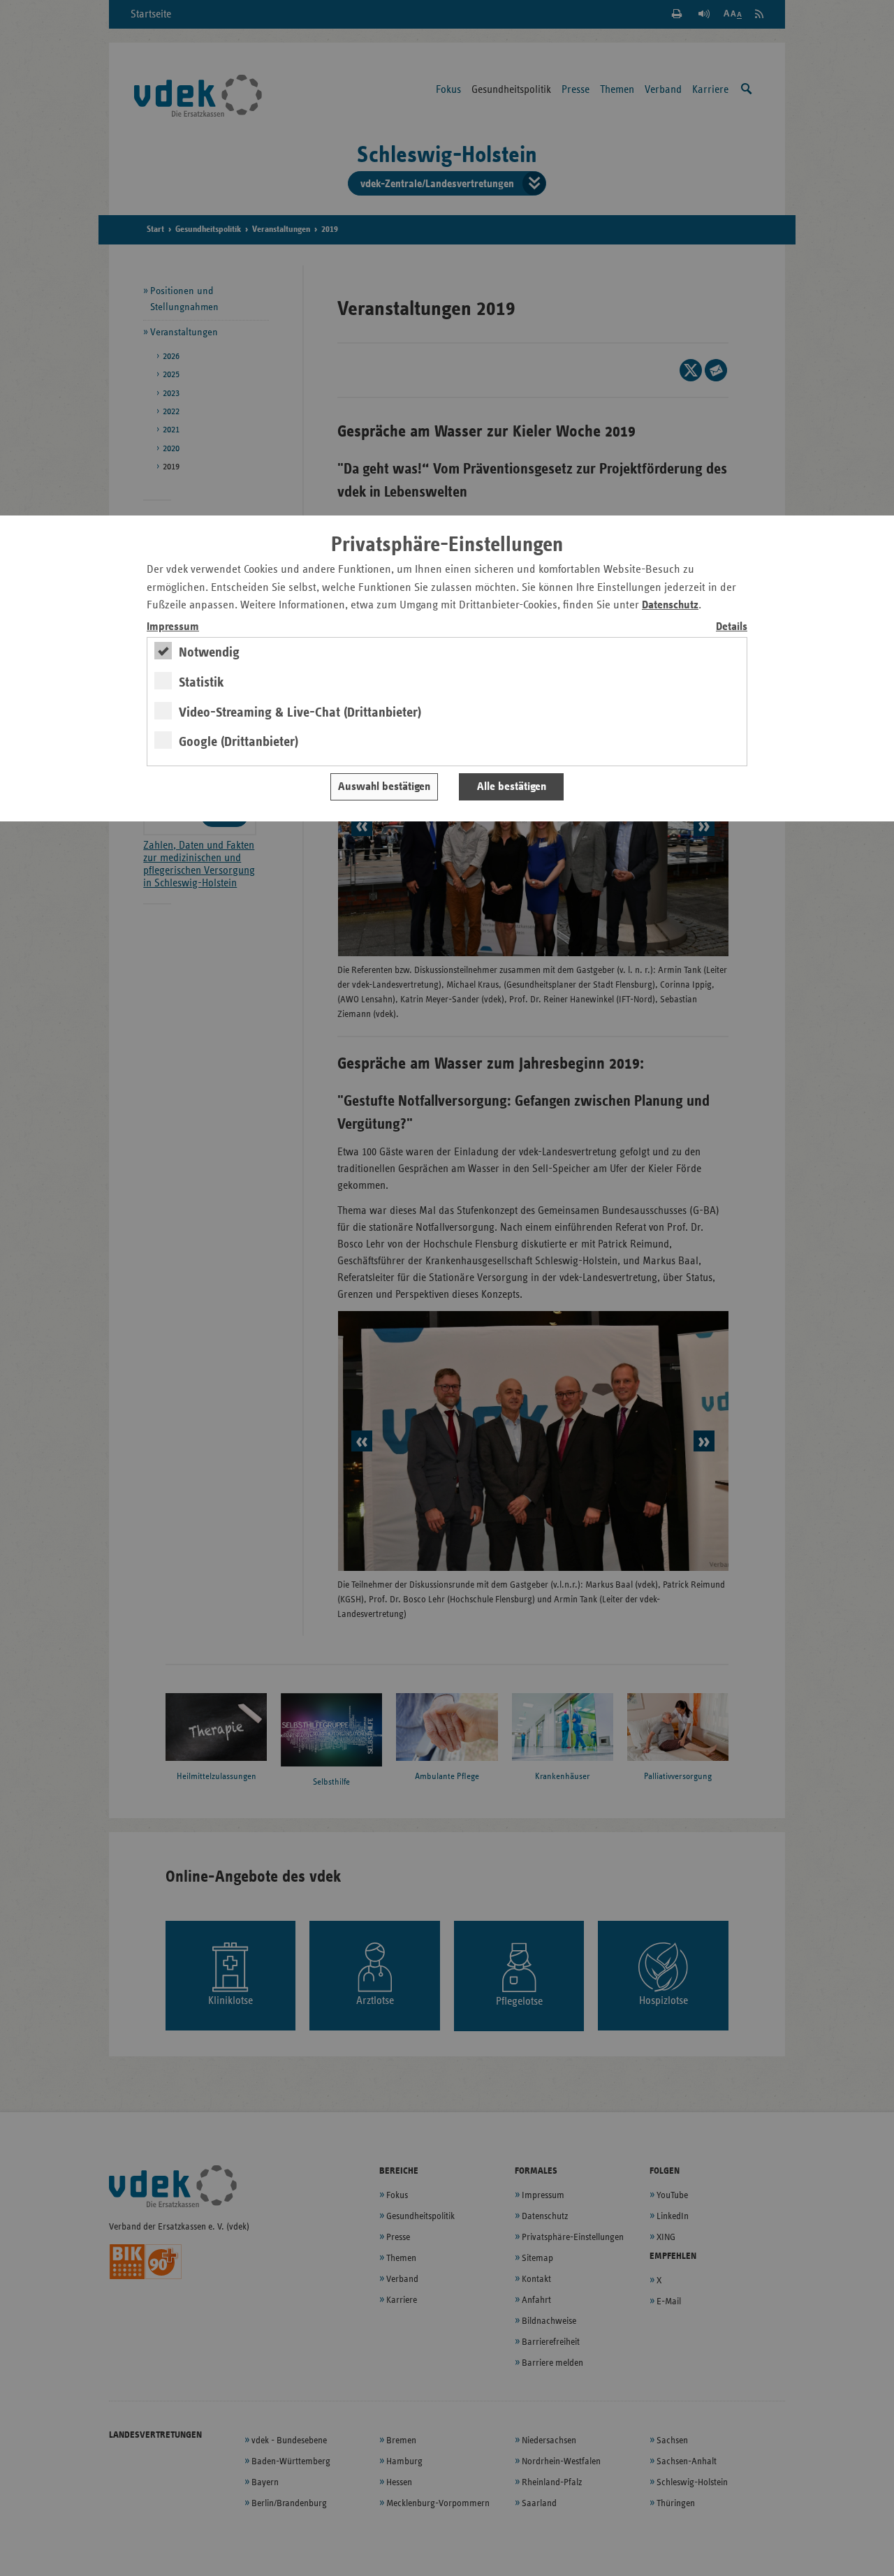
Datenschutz (670, 605)
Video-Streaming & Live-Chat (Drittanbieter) (300, 712)
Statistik (201, 682)
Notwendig (209, 652)
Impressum (173, 627)
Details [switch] (732, 627)
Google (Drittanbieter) (239, 742)
